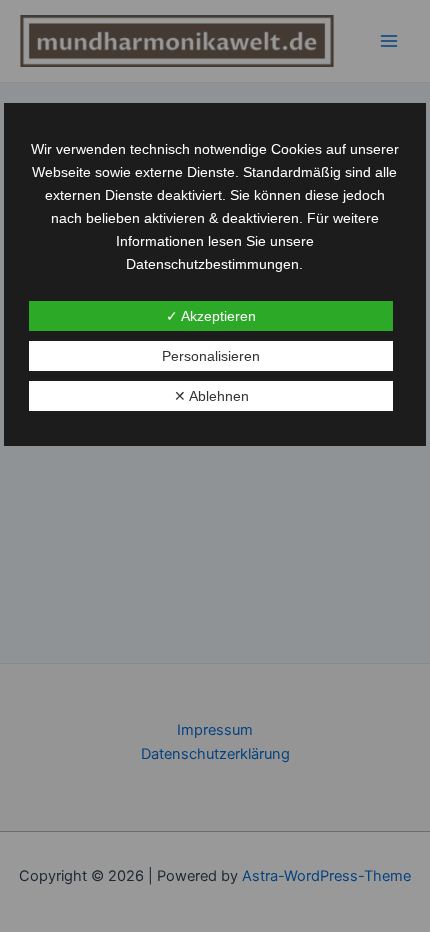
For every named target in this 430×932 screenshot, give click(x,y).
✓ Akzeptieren (211, 316)
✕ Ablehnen (211, 396)
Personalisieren (211, 356)
